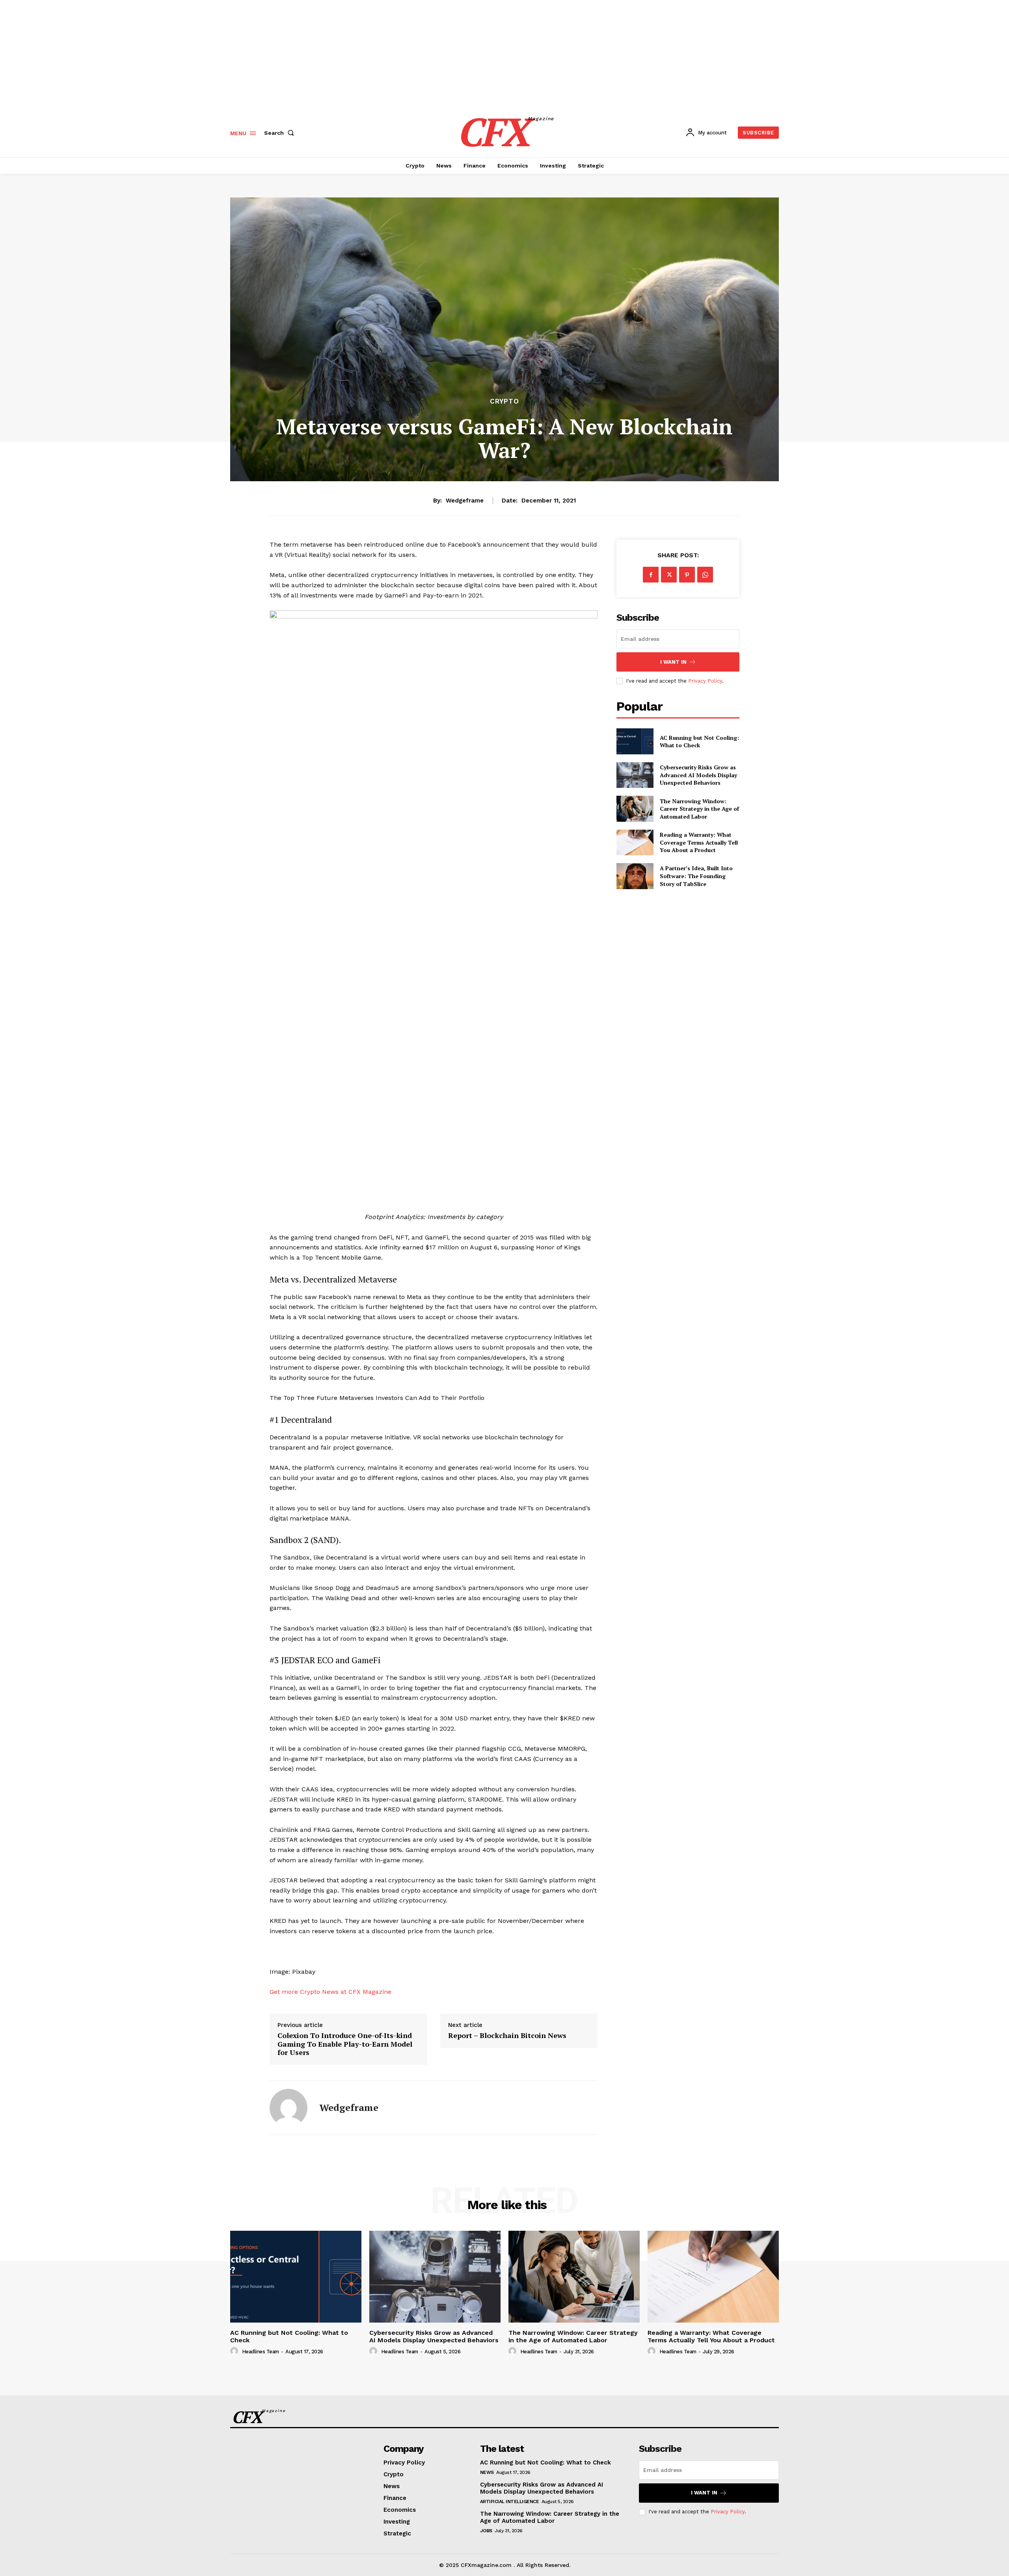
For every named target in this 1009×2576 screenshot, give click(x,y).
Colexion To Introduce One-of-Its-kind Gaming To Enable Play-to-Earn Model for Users (345, 2044)
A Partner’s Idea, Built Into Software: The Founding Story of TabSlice (696, 876)
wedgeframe (465, 501)
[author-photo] (235, 2351)
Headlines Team (261, 2352)
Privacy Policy (705, 681)
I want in (673, 662)
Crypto (504, 401)
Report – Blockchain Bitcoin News (507, 2036)
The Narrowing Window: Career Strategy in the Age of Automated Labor (699, 809)
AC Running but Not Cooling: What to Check (699, 742)
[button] (281, 133)
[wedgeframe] (289, 2108)
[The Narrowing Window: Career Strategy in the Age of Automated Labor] (635, 809)
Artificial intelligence (510, 2502)
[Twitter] (669, 575)
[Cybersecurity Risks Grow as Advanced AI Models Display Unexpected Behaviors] (635, 775)
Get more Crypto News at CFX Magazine (330, 1992)
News (487, 2472)
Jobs (486, 2531)
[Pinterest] (687, 575)
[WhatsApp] (705, 575)
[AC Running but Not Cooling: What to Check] (635, 741)
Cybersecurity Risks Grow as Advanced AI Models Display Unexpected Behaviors (698, 775)
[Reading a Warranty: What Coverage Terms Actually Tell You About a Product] (635, 842)
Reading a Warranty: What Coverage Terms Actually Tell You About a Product (699, 842)
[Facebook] (651, 575)
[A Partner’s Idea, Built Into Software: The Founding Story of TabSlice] (635, 876)
